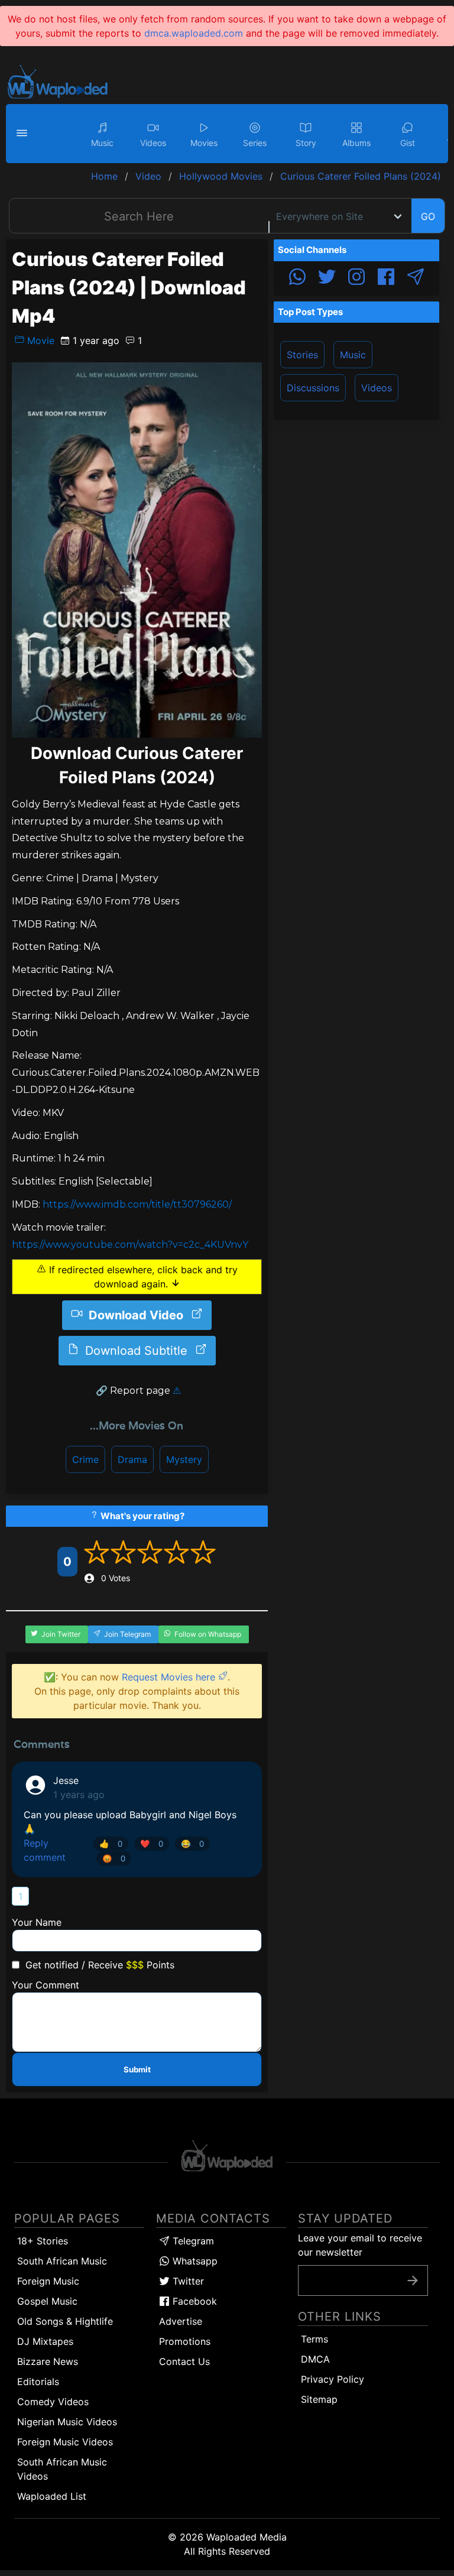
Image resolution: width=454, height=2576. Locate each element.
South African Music (62, 2261)
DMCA (315, 2359)
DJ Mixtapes (45, 2341)
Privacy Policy (333, 2379)
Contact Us (184, 2361)
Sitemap (319, 2399)
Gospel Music (47, 2301)
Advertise (181, 2321)
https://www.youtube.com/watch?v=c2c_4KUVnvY (130, 1245)
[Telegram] (416, 278)
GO (428, 216)
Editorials (38, 2382)
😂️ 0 (192, 1844)
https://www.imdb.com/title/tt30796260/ (137, 1204)
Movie (39, 340)
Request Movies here (170, 1677)
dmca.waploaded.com (194, 33)
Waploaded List (52, 2496)
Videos (377, 388)
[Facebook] (386, 278)
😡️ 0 (114, 1858)
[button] (24, 134)
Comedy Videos (53, 2402)
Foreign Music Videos (65, 2442)
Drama (132, 1459)
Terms (314, 2339)
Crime (85, 1459)
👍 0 (111, 1844)
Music (353, 355)
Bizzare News (48, 2361)
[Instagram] (356, 278)
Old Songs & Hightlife (65, 2321)
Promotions (185, 2341)
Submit (137, 2069)
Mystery (184, 1459)
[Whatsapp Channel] (297, 278)
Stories (302, 355)
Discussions (313, 388)
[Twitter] (327, 278)
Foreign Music (48, 2281)
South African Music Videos (62, 2469)
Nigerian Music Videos (67, 2422)
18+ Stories (43, 2241)
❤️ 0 (152, 1844)
